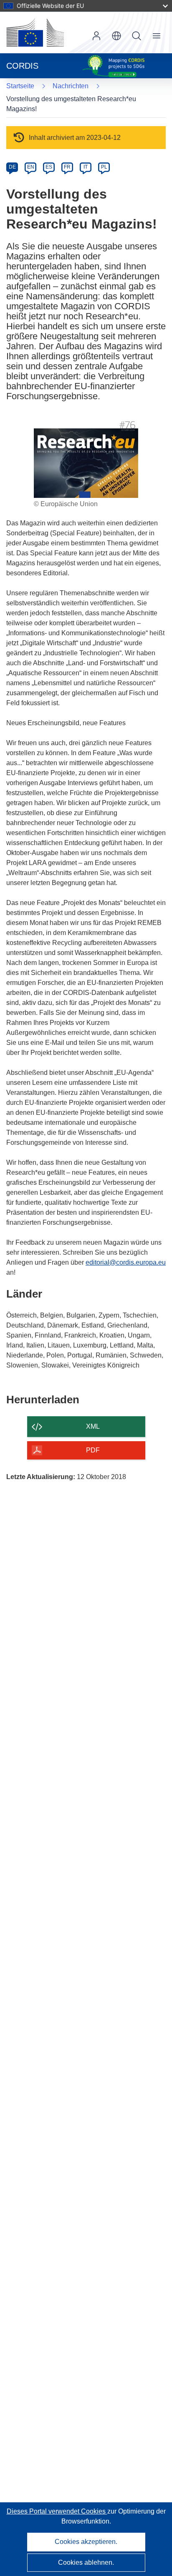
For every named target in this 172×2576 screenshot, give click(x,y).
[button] (116, 36)
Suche (137, 36)
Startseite (20, 86)
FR (67, 167)
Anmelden (96, 36)
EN (31, 167)
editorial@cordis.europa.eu (126, 1262)
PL (104, 167)
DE (12, 167)
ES (49, 167)
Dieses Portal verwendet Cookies (57, 2511)
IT (86, 167)
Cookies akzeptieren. (86, 2542)
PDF (93, 1450)
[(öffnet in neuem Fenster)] (35, 32)
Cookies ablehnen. (86, 2562)
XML (93, 1426)
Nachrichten (71, 86)
